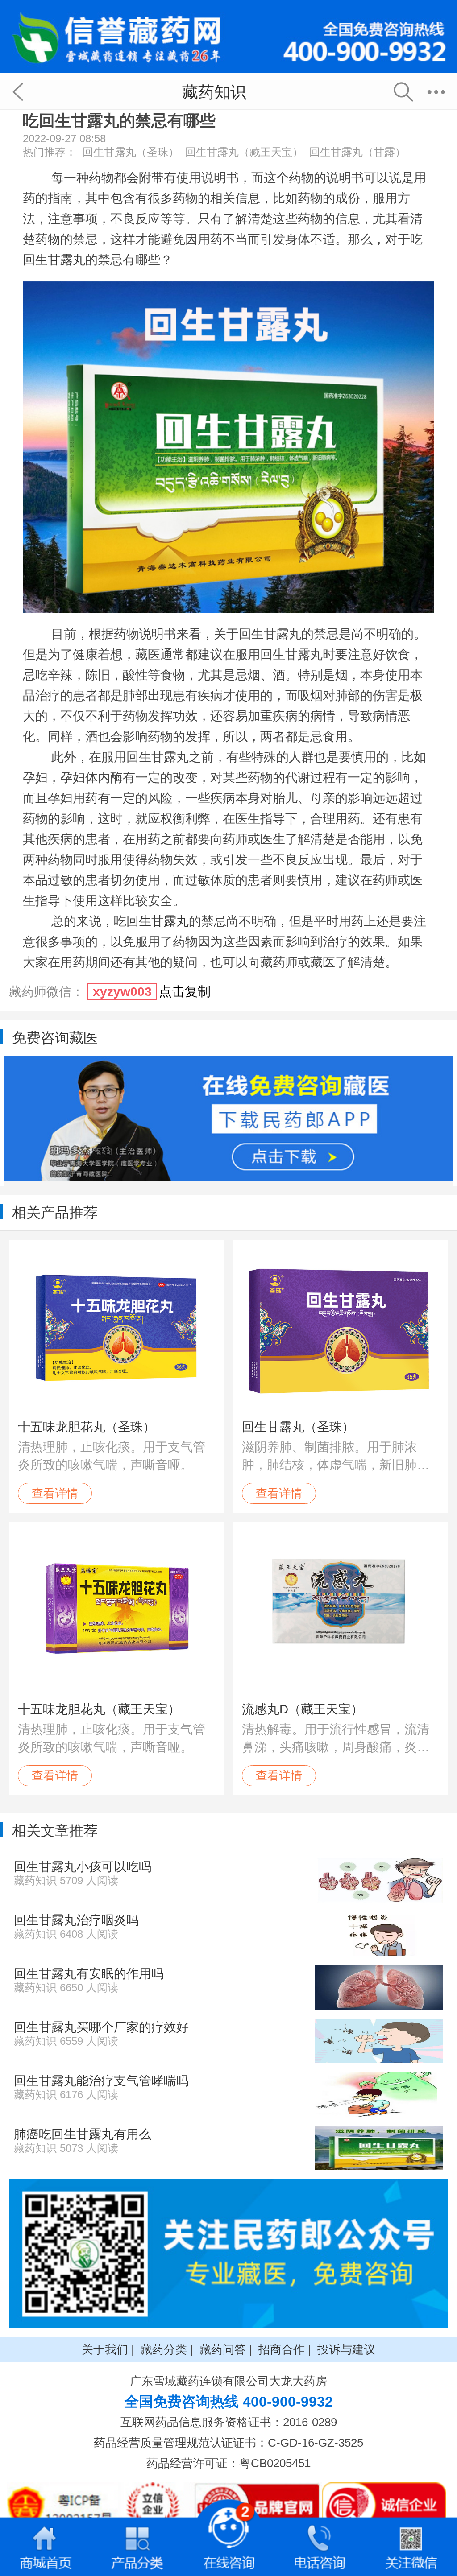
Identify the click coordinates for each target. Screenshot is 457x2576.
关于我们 (105, 2349)
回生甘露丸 (54, 260)
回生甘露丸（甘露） (357, 152)
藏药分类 (164, 2349)
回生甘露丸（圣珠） (131, 152)
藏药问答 (223, 2349)
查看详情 (55, 1493)
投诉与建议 (346, 2349)
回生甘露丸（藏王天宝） (244, 152)
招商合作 (282, 2349)
